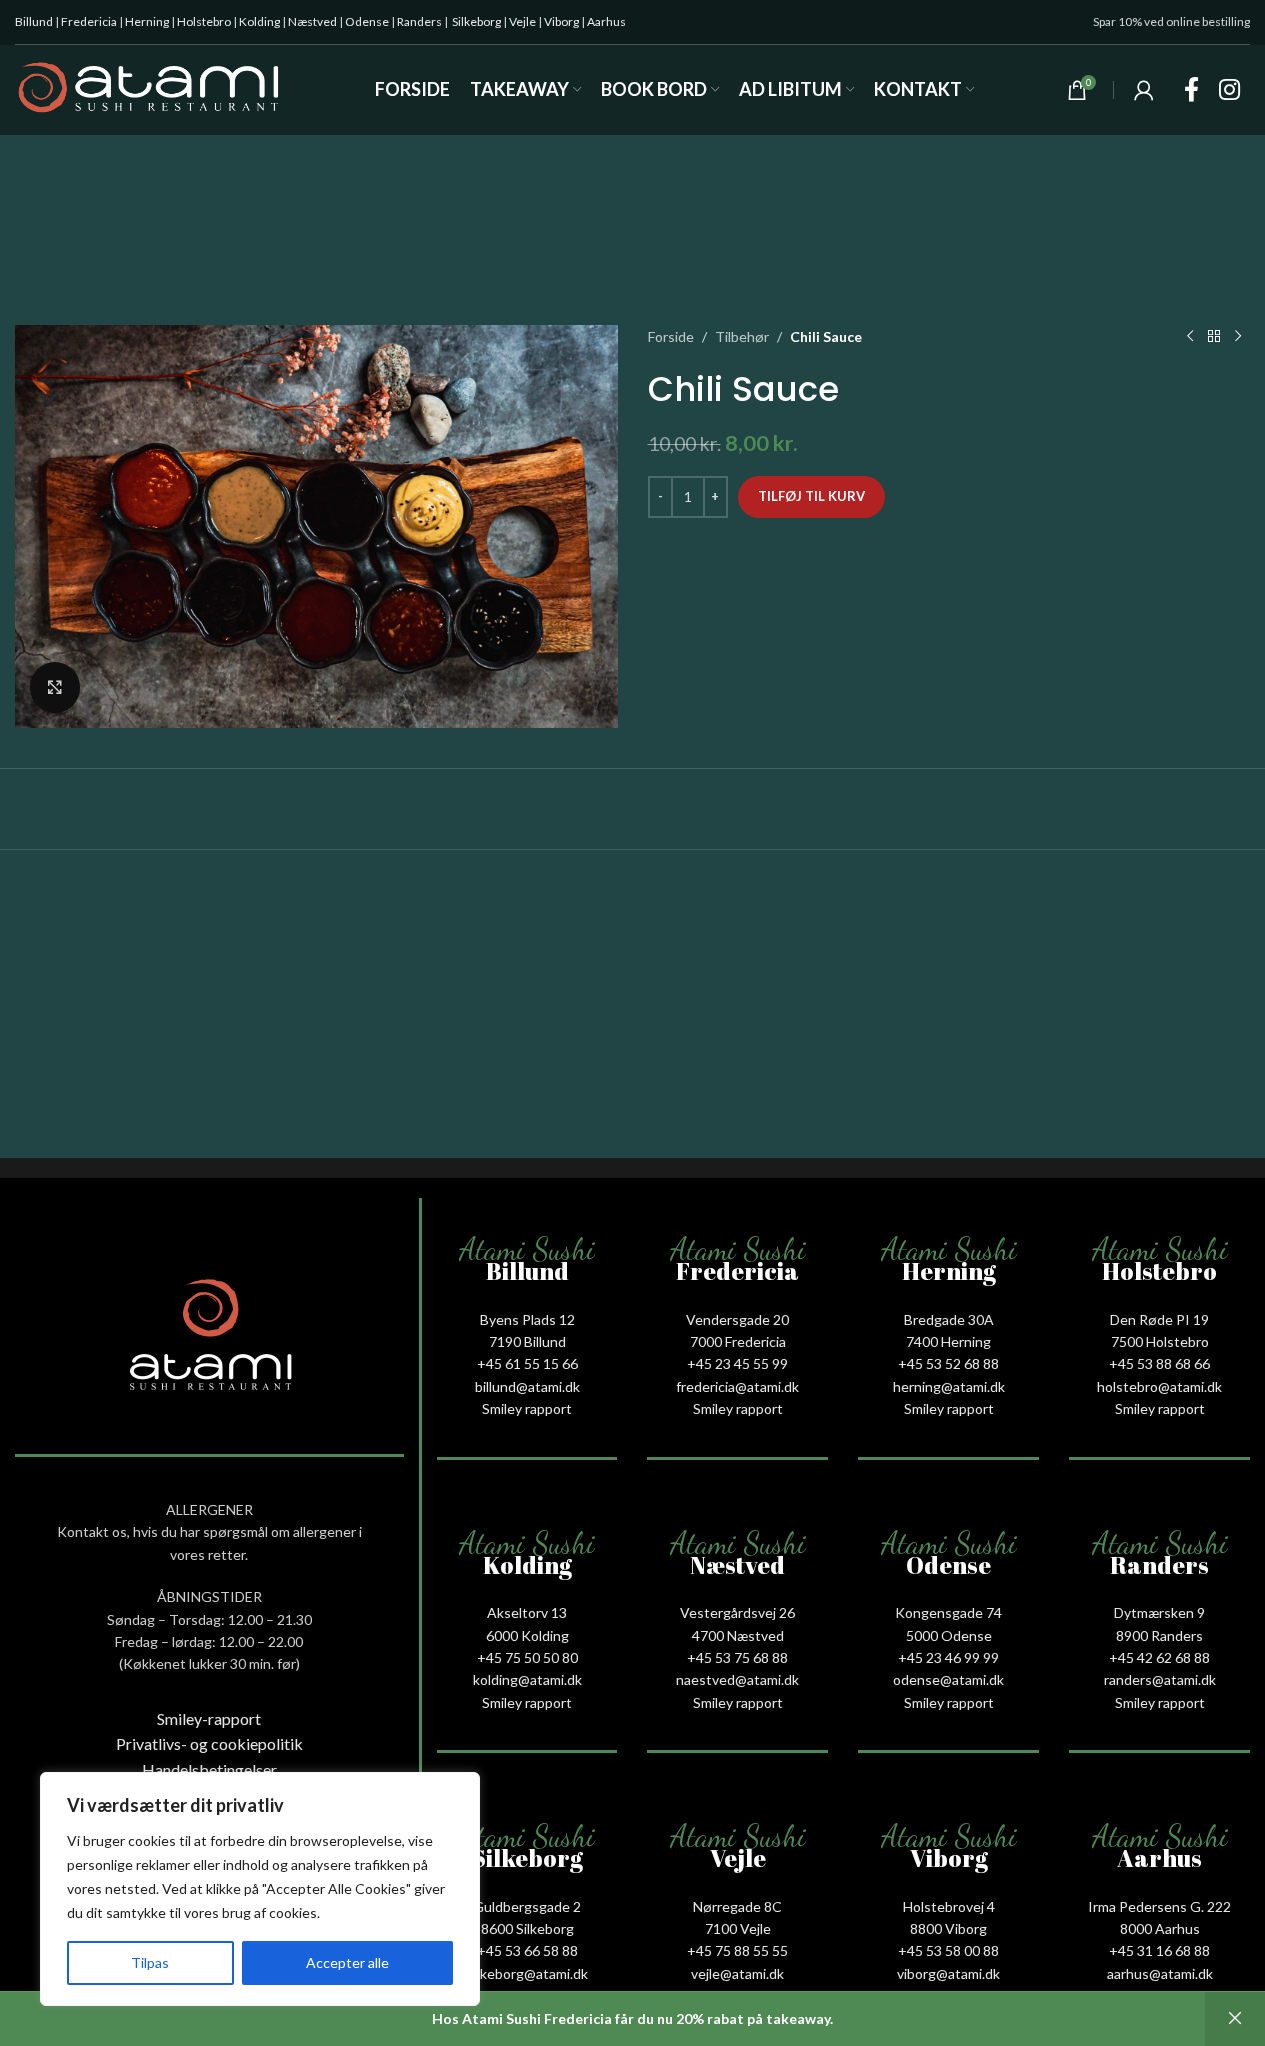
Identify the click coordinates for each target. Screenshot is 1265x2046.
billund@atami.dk (527, 1386)
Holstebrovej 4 (949, 1906)
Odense (367, 21)
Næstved (312, 21)
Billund (34, 21)
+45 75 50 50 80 (527, 1657)
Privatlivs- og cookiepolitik (209, 1743)
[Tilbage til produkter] (1214, 337)
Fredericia (89, 21)
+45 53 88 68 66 (1159, 1363)
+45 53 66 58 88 (527, 1950)
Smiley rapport (527, 1408)
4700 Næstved (738, 1635)
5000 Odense (949, 1635)
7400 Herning (948, 1341)
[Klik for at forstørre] (55, 687)
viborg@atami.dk (948, 1973)
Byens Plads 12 (527, 1319)
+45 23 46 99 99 (948, 1657)
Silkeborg (476, 21)
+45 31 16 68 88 (1159, 1950)
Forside (671, 336)
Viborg (561, 21)
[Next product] (1238, 337)
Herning (147, 21)
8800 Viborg (948, 1928)
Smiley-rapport (209, 1718)
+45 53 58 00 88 (948, 1950)
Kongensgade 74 (948, 1612)
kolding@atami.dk (527, 1679)
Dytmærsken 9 (1159, 1612)
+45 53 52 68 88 (948, 1363)
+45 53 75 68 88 (737, 1657)
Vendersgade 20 (737, 1319)
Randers (419, 21)
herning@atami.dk (949, 1386)
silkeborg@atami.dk (527, 1973)
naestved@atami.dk (737, 1679)
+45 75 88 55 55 (737, 1950)
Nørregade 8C (737, 1906)
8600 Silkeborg (527, 1928)
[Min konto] (1144, 90)
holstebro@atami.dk (1159, 1386)
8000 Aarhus (1160, 1928)
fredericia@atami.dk (737, 1386)
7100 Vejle (738, 1928)
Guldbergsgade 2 (527, 1906)
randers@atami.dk (1160, 1679)
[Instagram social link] (1229, 90)
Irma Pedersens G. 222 (1159, 1906)
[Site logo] (148, 88)
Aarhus (606, 21)
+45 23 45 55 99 (737, 1363)
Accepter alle (347, 1962)
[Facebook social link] (1191, 90)
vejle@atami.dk (737, 1973)
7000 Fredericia (738, 1341)
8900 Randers (1159, 1635)
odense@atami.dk (948, 1679)
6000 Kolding (527, 1635)
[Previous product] (1190, 337)
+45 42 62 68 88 (1159, 1657)
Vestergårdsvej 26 (737, 1612)
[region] (260, 1889)
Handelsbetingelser (209, 1769)
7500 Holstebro (1160, 1341)
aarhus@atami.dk (1160, 1973)
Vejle (522, 21)
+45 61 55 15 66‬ (527, 1363)
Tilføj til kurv (811, 496)
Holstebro (204, 21)
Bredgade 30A (949, 1319)
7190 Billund (527, 1341)
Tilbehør (742, 336)
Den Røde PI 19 (1159, 1319)
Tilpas (150, 1962)
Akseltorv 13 (527, 1612)
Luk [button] (1235, 2019)
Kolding (259, 21)
